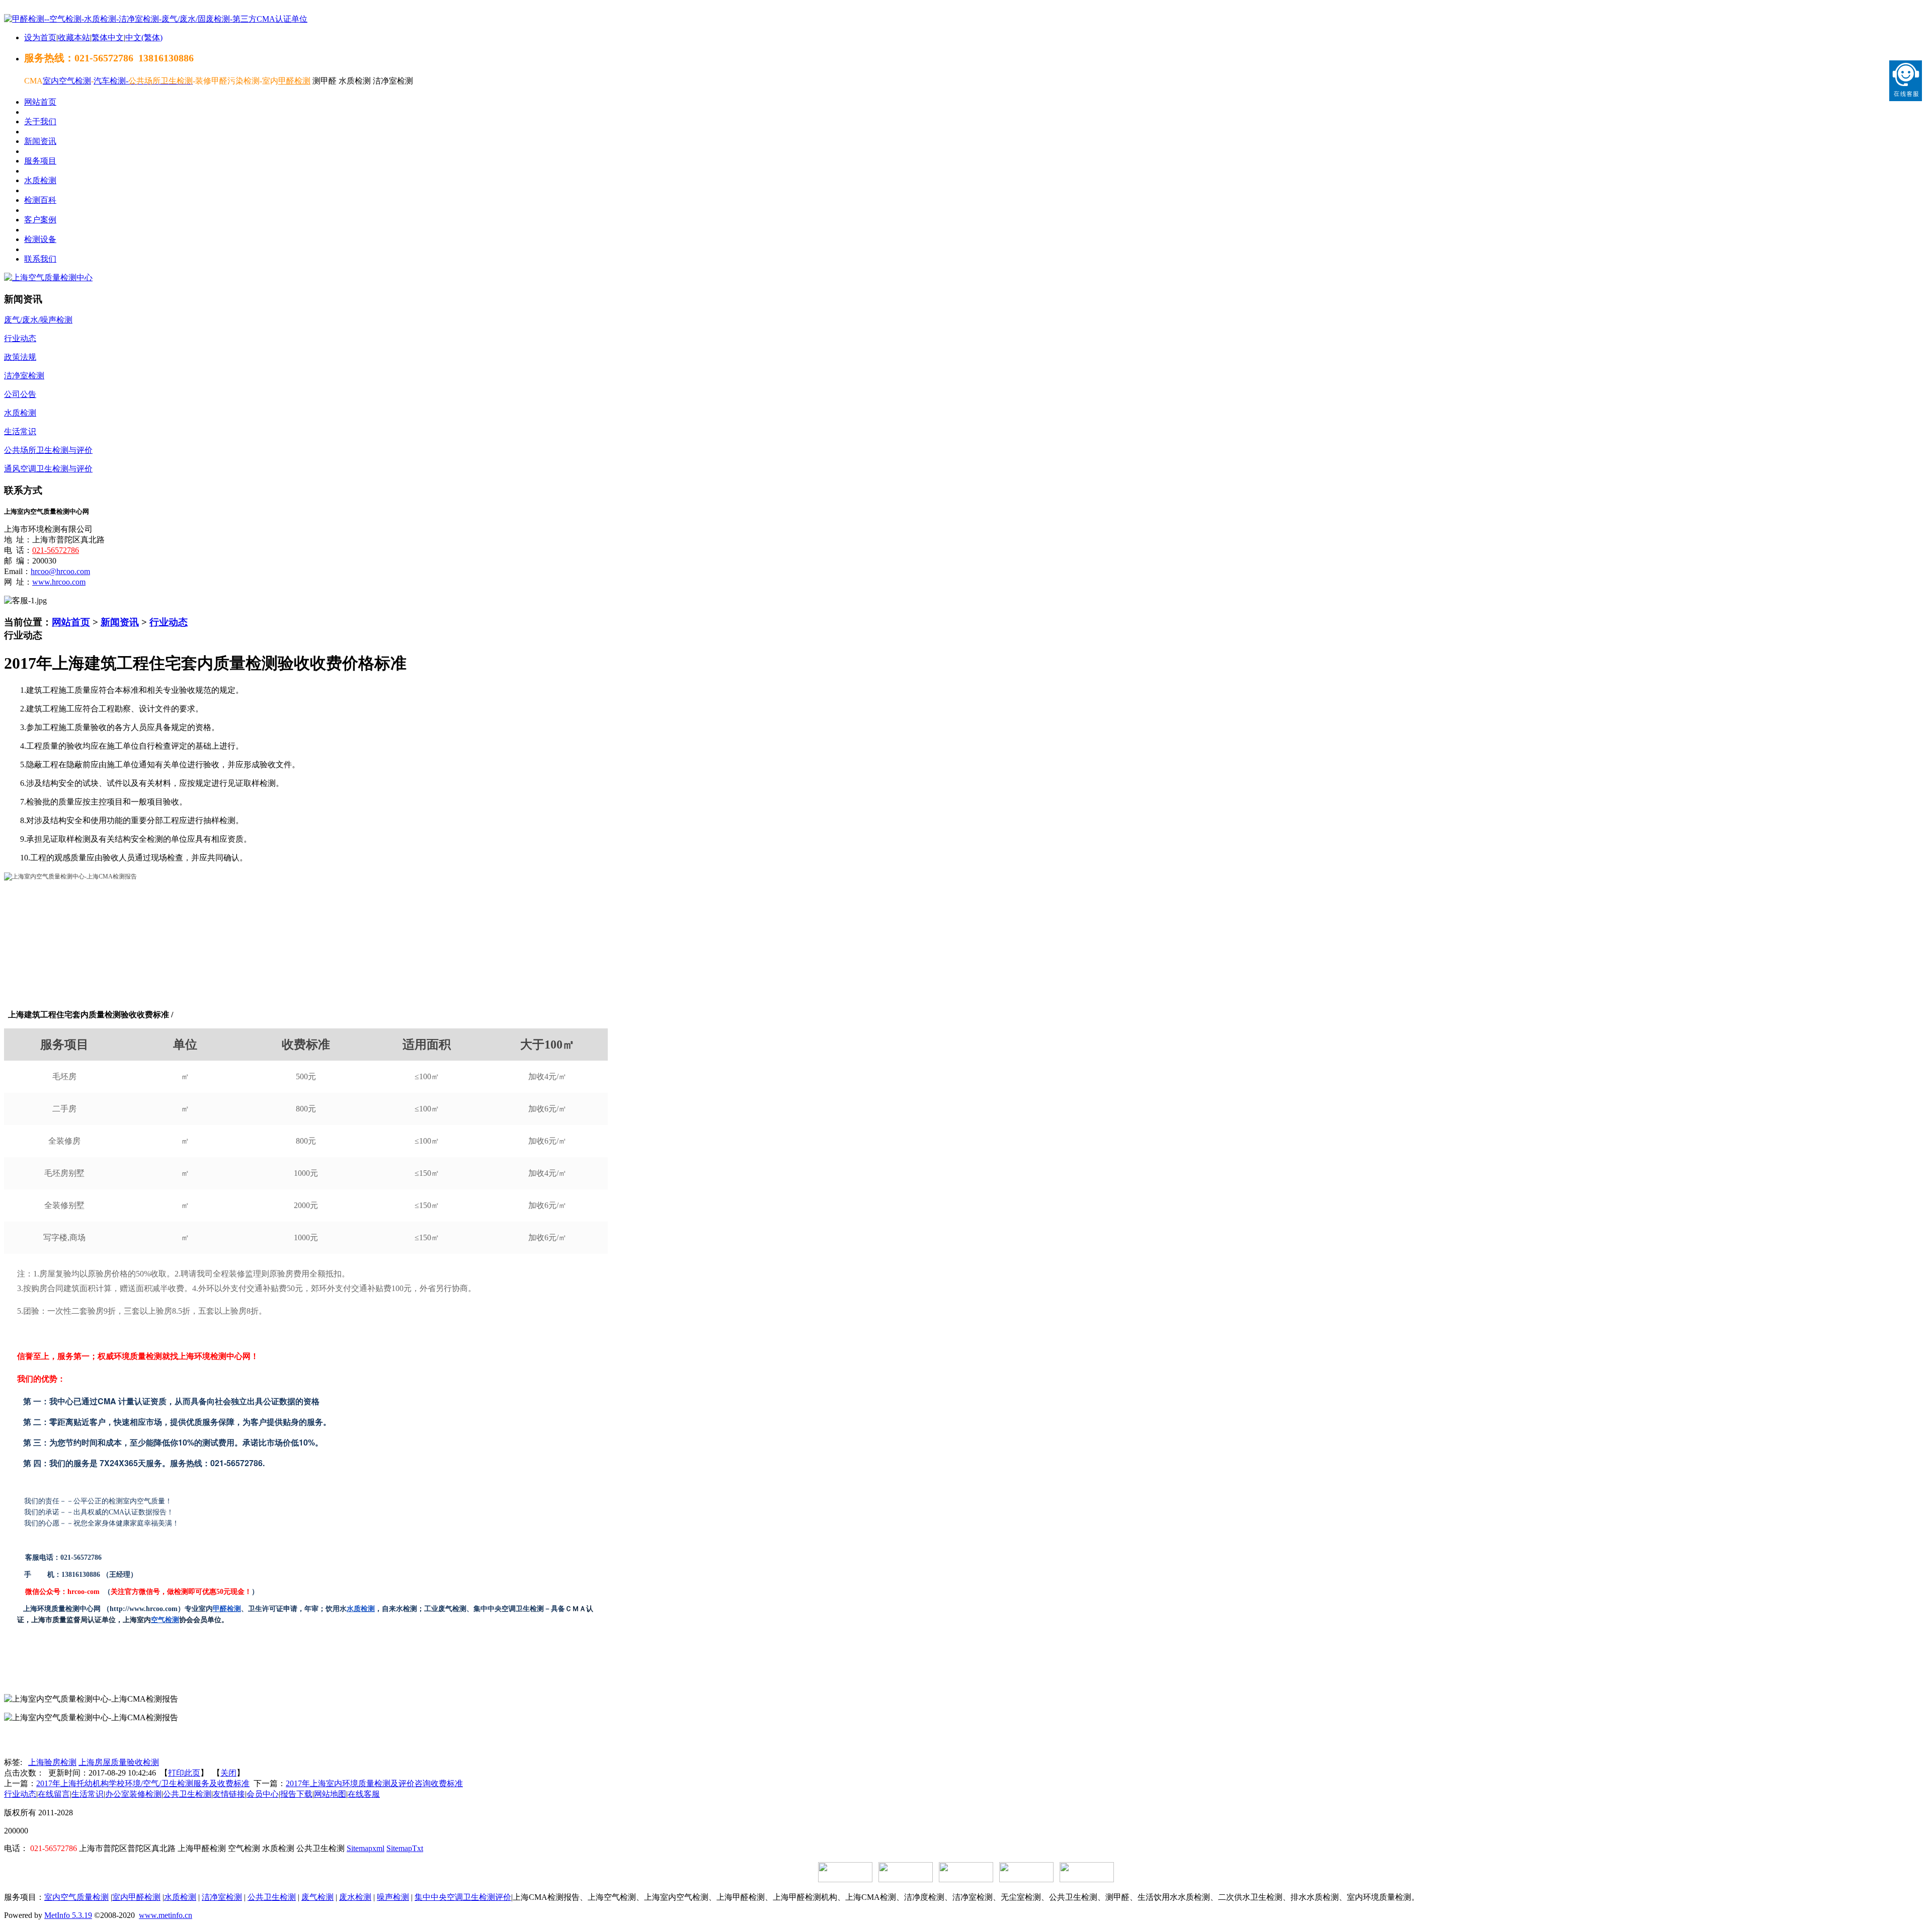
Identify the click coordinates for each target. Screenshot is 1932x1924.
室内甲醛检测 (136, 1897)
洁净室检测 (222, 1897)
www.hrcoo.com (59, 582)
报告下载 (296, 1794)
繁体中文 (108, 37)
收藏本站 (74, 37)
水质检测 (361, 1609)
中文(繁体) (144, 37)
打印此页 (184, 1773)
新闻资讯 (120, 622)
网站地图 (330, 1794)
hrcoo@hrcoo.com (60, 571)
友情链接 (229, 1794)
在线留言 (54, 1794)
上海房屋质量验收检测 (119, 1762)
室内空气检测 (67, 81)
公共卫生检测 (187, 1794)
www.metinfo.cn (166, 1915)
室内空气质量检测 (76, 1897)
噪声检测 (393, 1897)
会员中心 (263, 1794)
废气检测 (317, 1897)
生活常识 (88, 1794)
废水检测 (355, 1897)
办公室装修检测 (133, 1794)
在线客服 (364, 1794)
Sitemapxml (366, 1848)
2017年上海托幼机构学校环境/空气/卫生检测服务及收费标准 (143, 1783)
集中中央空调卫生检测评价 (463, 1897)
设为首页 (40, 37)
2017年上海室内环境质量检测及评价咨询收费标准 (374, 1783)
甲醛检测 (227, 1609)
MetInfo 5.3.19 (68, 1915)
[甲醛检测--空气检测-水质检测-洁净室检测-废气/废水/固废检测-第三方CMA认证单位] (156, 19)
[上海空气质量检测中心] (48, 277)
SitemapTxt (405, 1848)
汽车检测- (111, 81)
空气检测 (165, 1620)
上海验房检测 (52, 1762)
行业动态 (169, 622)
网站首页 (71, 622)
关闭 (228, 1773)
